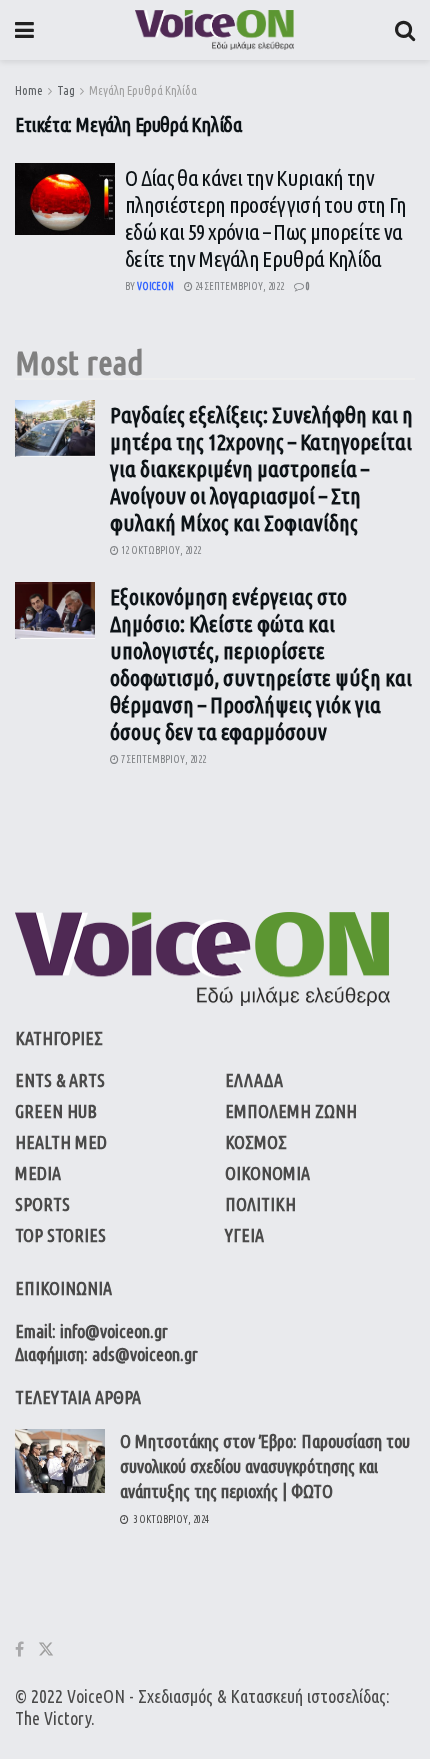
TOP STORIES (60, 1235)
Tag (66, 90)
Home (29, 90)
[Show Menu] (24, 30)
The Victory (53, 1718)
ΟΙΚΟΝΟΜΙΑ (267, 1173)
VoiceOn (155, 286)
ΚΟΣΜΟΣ (256, 1142)
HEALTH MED (61, 1142)
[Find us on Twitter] (46, 1649)
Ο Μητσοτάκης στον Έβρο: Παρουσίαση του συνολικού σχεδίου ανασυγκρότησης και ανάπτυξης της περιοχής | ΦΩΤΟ (265, 1466)
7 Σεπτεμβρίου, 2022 (162, 759)
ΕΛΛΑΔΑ (254, 1080)
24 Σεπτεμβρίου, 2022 (238, 286)
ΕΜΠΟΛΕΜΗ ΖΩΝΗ (291, 1111)
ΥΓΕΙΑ (244, 1235)
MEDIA (38, 1173)
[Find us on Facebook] (19, 1649)
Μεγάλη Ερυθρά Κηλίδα (143, 90)
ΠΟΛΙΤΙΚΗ (260, 1204)
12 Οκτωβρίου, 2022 (160, 550)
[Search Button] (405, 30)
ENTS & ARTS (60, 1080)
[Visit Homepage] (214, 30)
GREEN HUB (56, 1111)
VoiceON (96, 1696)
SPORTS (42, 1204)
